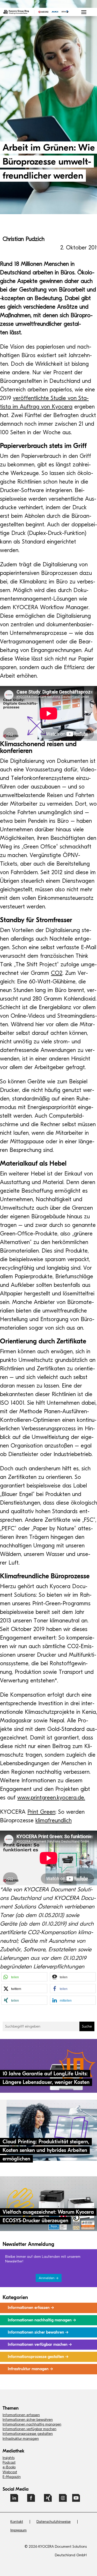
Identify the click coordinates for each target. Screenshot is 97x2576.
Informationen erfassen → (31, 2308)
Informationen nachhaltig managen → (42, 2320)
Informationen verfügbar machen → (40, 2344)
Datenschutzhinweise (54, 2522)
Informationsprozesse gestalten (28, 2434)
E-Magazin (12, 2477)
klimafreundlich (54, 1820)
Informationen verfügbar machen (29, 2429)
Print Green (41, 1812)
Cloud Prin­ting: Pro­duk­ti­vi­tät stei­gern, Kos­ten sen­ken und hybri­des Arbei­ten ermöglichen (46, 2150)
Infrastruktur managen (21, 2439)
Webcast (10, 2472)
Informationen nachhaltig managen (32, 2424)
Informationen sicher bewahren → (38, 2332)
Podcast (9, 2462)
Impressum (18, 2530)
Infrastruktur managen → (30, 2369)
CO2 (57, 973)
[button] (24, 1977)
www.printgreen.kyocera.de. (51, 1798)
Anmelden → (49, 2278)
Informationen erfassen (21, 2415)
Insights (9, 2458)
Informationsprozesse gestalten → (38, 2357)
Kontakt (17, 2522)
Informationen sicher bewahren (28, 2420)
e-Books (9, 2467)
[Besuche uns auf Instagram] (63, 2500)
